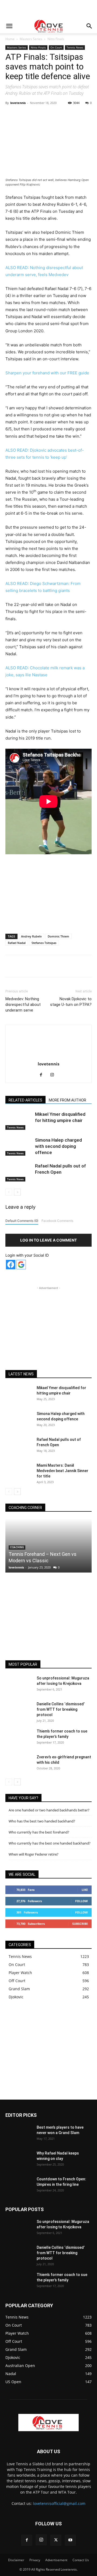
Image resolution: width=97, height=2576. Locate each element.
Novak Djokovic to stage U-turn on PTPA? (71, 1002)
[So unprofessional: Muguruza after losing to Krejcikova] (19, 1685)
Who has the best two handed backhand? (42, 1821)
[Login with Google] (21, 1265)
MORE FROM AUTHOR (67, 1100)
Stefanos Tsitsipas (44, 943)
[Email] (90, 115)
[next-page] (17, 1192)
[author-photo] (48, 1056)
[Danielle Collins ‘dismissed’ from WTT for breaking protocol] (19, 1711)
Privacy (35, 2560)
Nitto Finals (56, 39)
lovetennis (18, 103)
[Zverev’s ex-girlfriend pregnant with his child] (19, 1764)
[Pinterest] (53, 115)
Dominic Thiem (58, 936)
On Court (56, 47)
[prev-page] (9, 1192)
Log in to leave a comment (48, 1240)
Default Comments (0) (22, 1221)
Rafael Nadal (17, 943)
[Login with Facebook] (11, 1265)
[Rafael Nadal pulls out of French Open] (19, 1172)
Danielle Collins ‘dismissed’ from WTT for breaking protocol (61, 1709)
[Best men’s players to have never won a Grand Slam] (19, 2134)
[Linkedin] (77, 115)
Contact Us (81, 2560)
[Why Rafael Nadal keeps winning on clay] (19, 2160)
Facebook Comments (57, 1221)
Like (85, 1890)
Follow (82, 1901)
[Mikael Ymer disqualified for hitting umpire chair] (19, 1120)
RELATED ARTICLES (25, 1100)
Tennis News (75, 47)
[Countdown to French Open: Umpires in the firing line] (19, 2186)
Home (10, 39)
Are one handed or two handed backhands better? (49, 1810)
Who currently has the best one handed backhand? (50, 1843)
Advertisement (56, 2560)
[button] (9, 26)
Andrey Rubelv (31, 936)
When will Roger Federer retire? (34, 1854)
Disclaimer (16, 2560)
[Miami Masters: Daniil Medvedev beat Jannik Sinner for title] (19, 1472)
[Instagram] (54, 1075)
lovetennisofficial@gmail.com (59, 2503)
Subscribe (80, 1924)
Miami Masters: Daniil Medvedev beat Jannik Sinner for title (63, 1471)
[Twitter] (40, 115)
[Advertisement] (48, 9)
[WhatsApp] (65, 115)
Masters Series (31, 39)
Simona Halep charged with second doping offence (58, 1146)
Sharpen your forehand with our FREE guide (47, 373)
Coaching (17, 1547)
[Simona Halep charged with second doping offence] (19, 1146)
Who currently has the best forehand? (39, 1832)
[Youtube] (70, 2540)
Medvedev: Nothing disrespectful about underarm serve (23, 1005)
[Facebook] (28, 115)
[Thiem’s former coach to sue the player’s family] (19, 1738)
